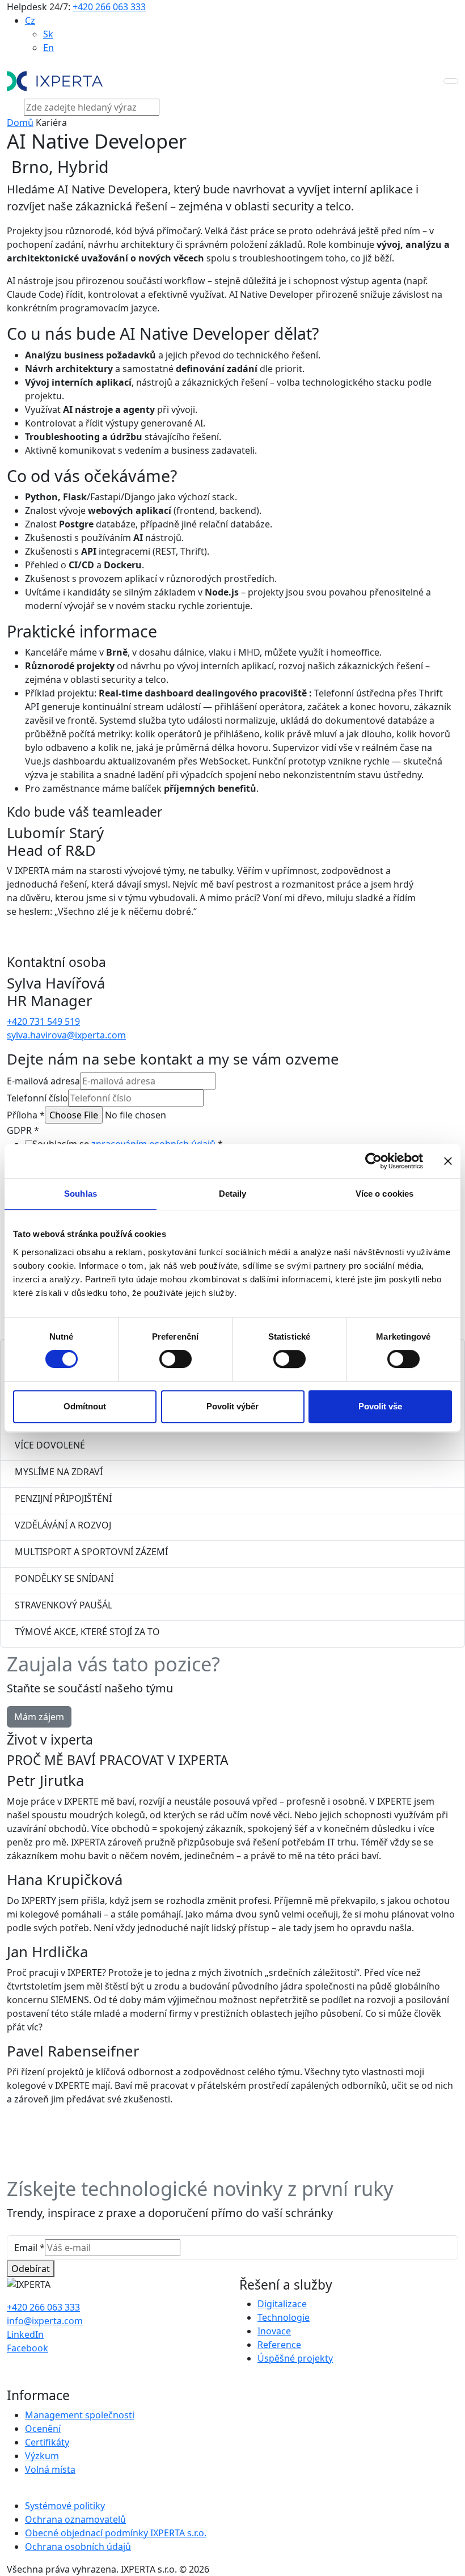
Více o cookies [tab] (384, 1194)
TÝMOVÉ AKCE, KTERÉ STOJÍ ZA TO (87, 1632)
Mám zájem (39, 1717)
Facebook (28, 2348)
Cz (30, 20)
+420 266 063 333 (109, 7)
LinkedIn (25, 2334)
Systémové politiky (65, 2506)
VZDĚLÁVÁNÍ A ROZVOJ (63, 1525)
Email (29, 2248)
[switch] (176, 1359)
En (48, 48)
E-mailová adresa (43, 1081)
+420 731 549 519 (43, 1021)
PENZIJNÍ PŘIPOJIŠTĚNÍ (63, 1498)
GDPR (23, 1130)
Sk (48, 34)
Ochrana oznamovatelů (75, 2519)
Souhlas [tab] (81, 1194)
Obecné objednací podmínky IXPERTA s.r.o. (116, 2533)
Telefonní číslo (37, 1098)
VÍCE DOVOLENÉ (50, 1445)
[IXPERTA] (55, 81)
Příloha (26, 1115)
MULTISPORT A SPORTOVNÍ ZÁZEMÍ (91, 1552)
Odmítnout (85, 1406)
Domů (20, 123)
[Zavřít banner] (448, 1161)
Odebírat (31, 2269)
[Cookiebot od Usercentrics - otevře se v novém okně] (373, 1161)
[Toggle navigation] (451, 81)
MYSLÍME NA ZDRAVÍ (59, 1472)
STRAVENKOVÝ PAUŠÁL (64, 1605)
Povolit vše (380, 1406)
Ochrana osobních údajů (78, 2547)
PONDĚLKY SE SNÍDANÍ (64, 1578)
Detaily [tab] (233, 1194)
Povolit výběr (232, 1406)
